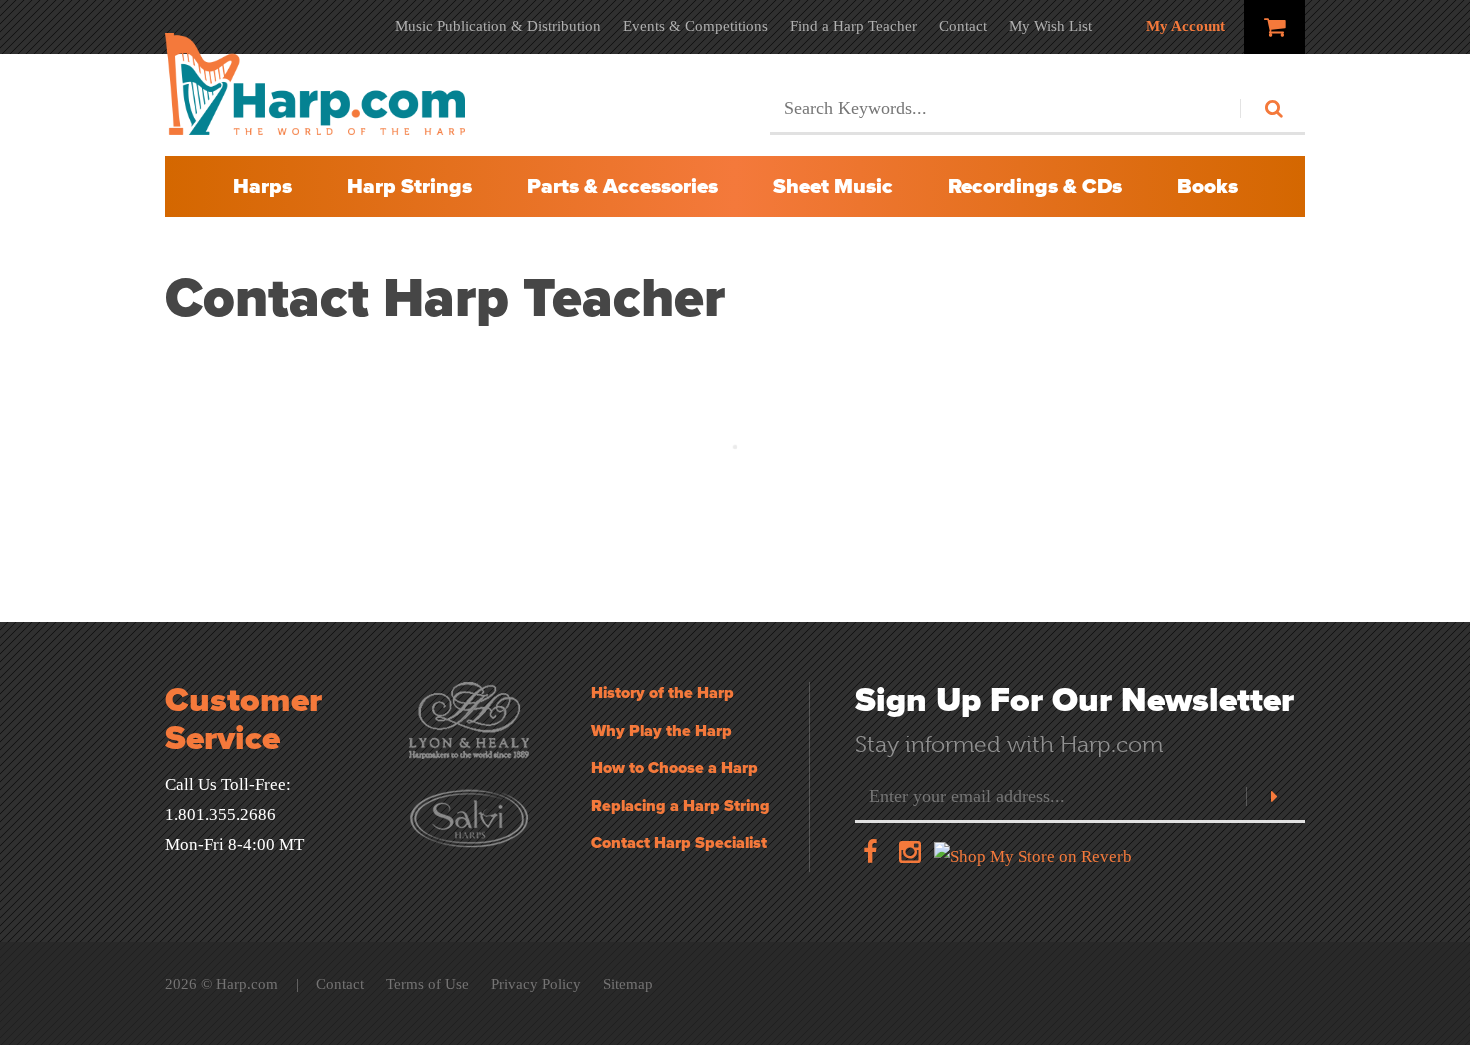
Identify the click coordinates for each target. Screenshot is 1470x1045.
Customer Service (243, 719)
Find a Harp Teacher (853, 26)
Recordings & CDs (1035, 186)
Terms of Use (427, 984)
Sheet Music (833, 186)
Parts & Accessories (622, 186)
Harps (262, 186)
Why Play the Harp (661, 731)
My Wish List (1050, 26)
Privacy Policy (536, 984)
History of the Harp (662, 693)
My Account (1185, 26)
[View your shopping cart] (1274, 27)
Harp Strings (409, 186)
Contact (963, 26)
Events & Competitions (695, 26)
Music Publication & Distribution (498, 26)
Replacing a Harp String (680, 806)
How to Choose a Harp (674, 768)
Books (1207, 186)
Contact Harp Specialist (679, 843)
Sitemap (628, 984)
